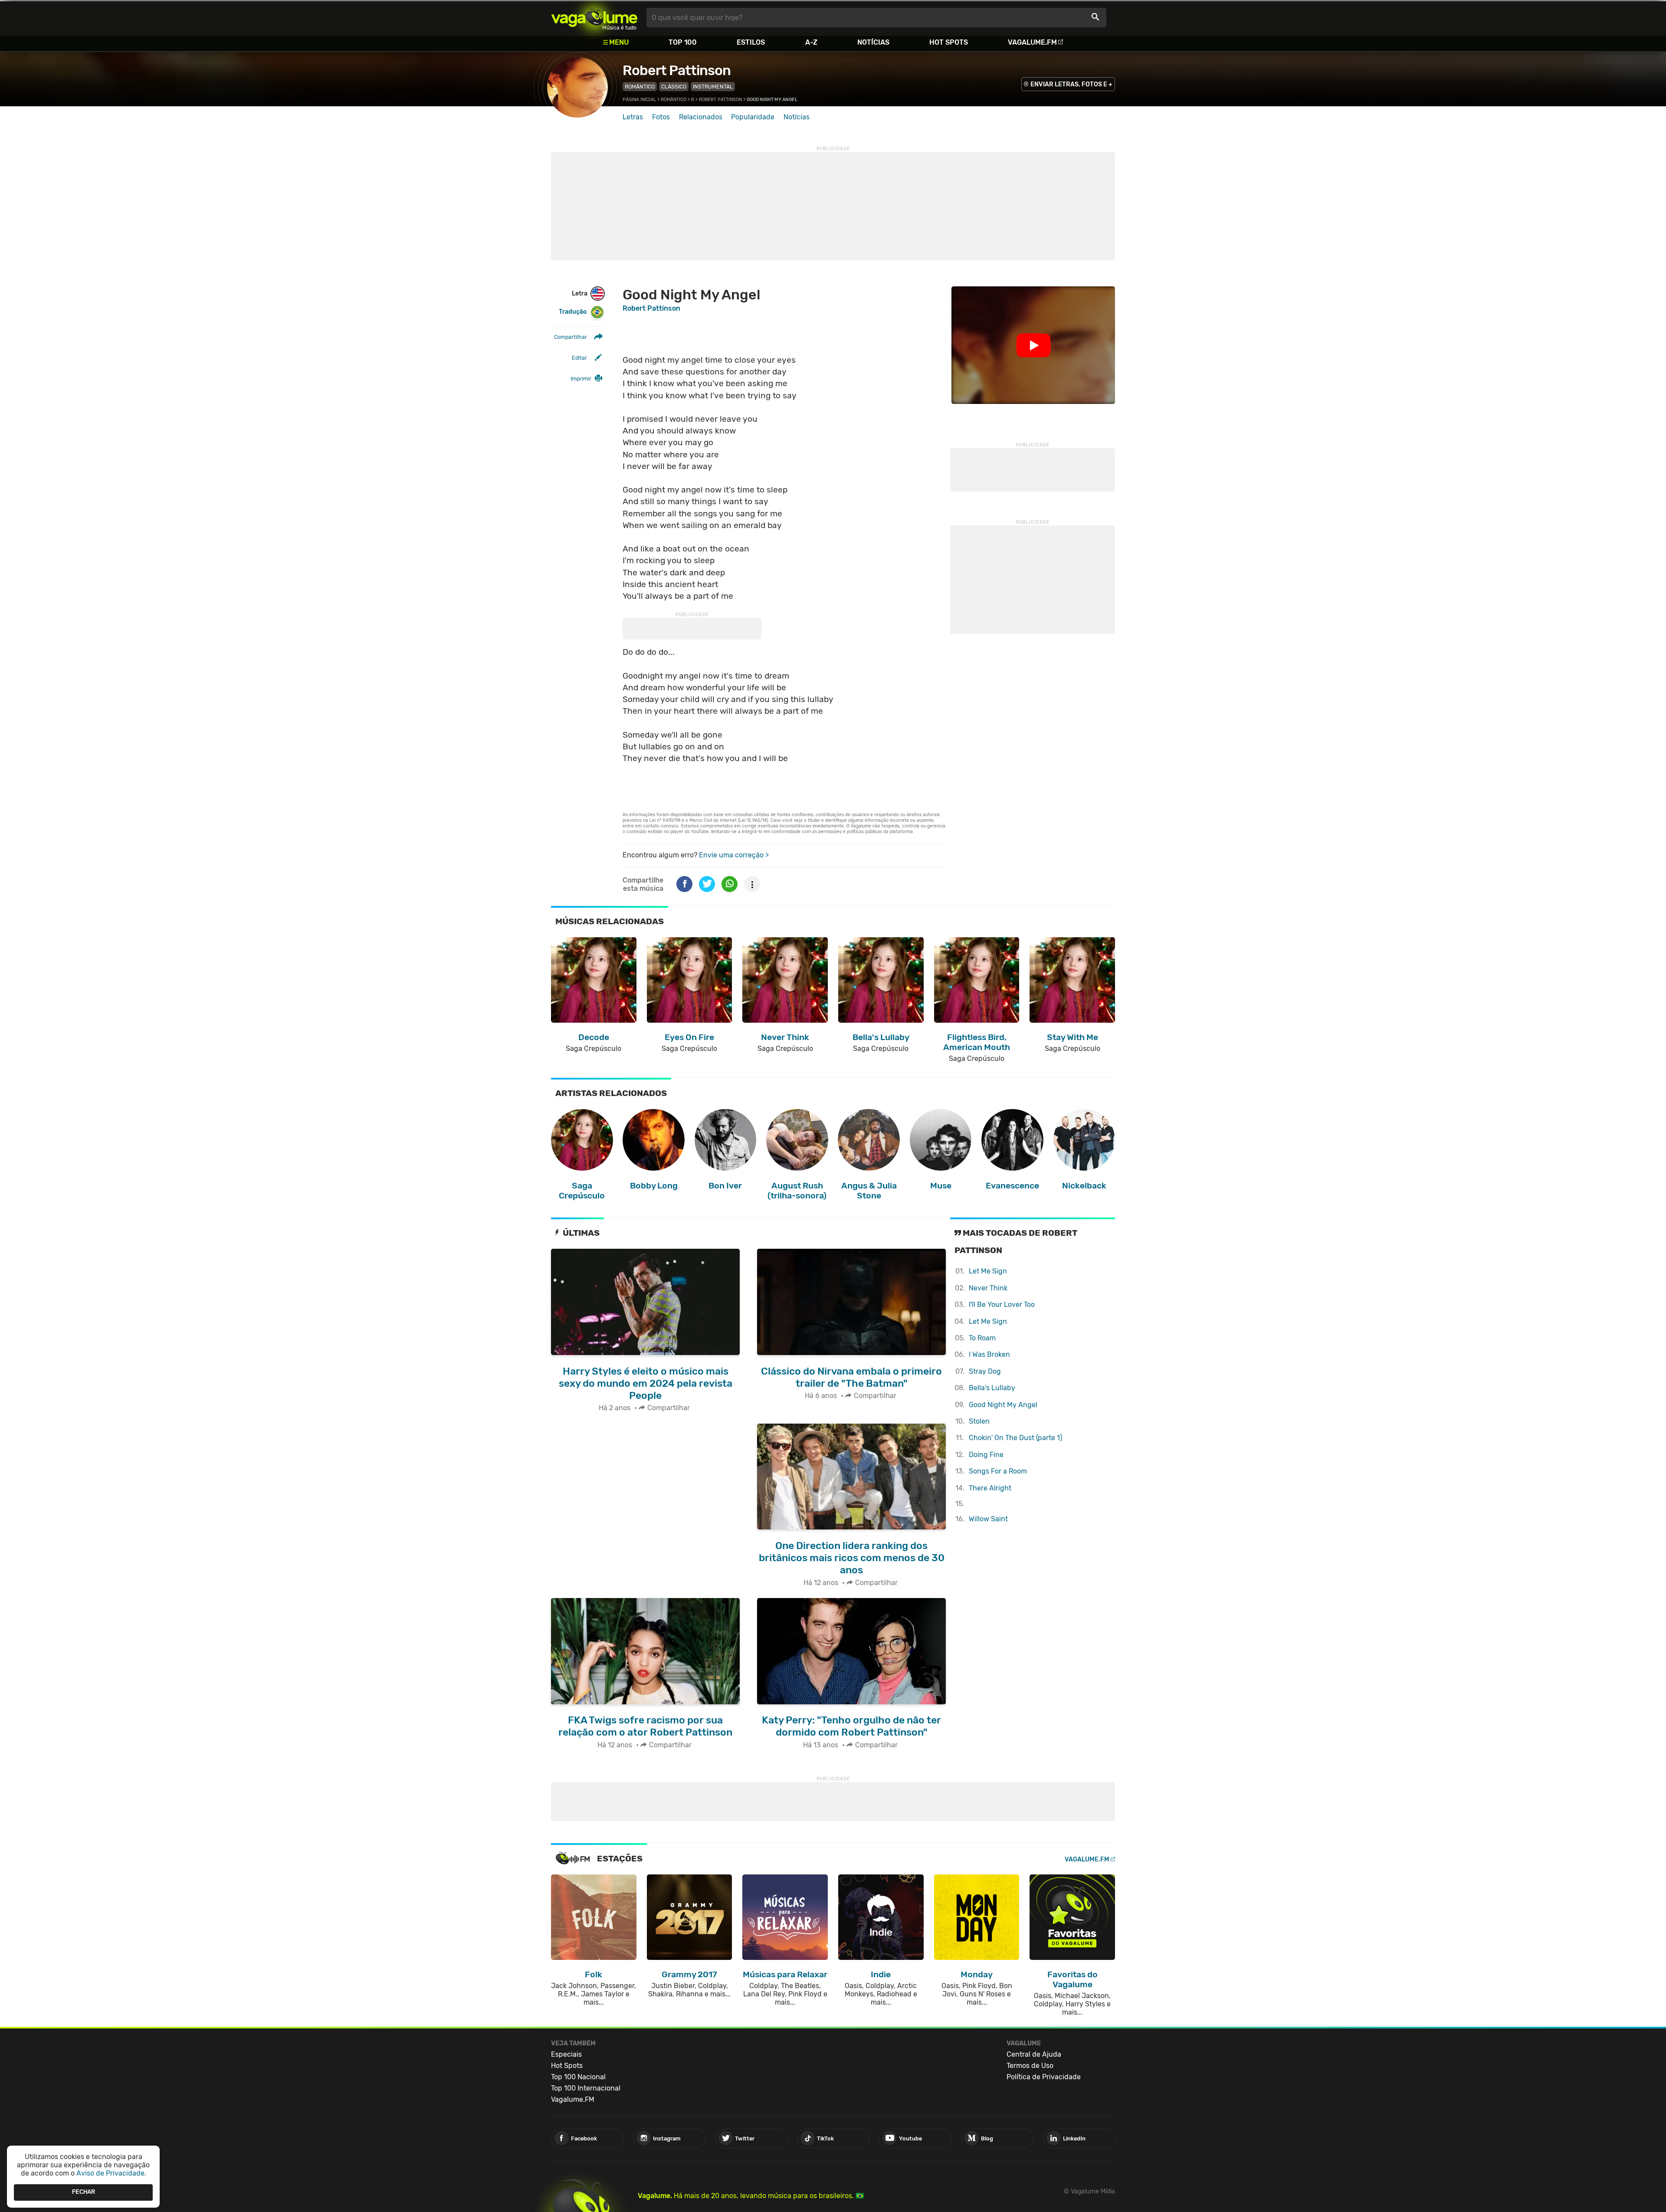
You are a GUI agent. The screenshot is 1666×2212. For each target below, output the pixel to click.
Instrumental (713, 87)
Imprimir (581, 379)
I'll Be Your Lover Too (1002, 1305)
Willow (988, 1519)
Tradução (573, 312)
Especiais (566, 2054)
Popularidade (753, 117)
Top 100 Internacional (586, 2088)
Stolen (979, 1421)
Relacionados (701, 117)
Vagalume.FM (1032, 42)
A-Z (811, 42)
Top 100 (683, 42)
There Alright (990, 1488)
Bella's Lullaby (992, 1388)
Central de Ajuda (1034, 2054)
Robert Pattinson (677, 70)
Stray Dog (985, 1371)
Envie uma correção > (734, 855)
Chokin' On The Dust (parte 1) (1015, 1438)
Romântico (640, 87)
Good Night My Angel (1003, 1405)
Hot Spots (949, 42)
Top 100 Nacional (578, 2077)
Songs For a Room (998, 1471)
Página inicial (639, 100)
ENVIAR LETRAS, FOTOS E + (1071, 84)
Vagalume (594, 18)
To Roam (982, 1338)
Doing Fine (986, 1455)
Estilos (751, 42)
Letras (633, 117)
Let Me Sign (988, 1271)
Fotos (661, 117)
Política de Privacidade (1044, 2077)
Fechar (84, 2192)
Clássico (674, 87)
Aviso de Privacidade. (111, 2173)
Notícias (873, 42)
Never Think (988, 1288)
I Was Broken (989, 1354)
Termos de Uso (1030, 2066)
